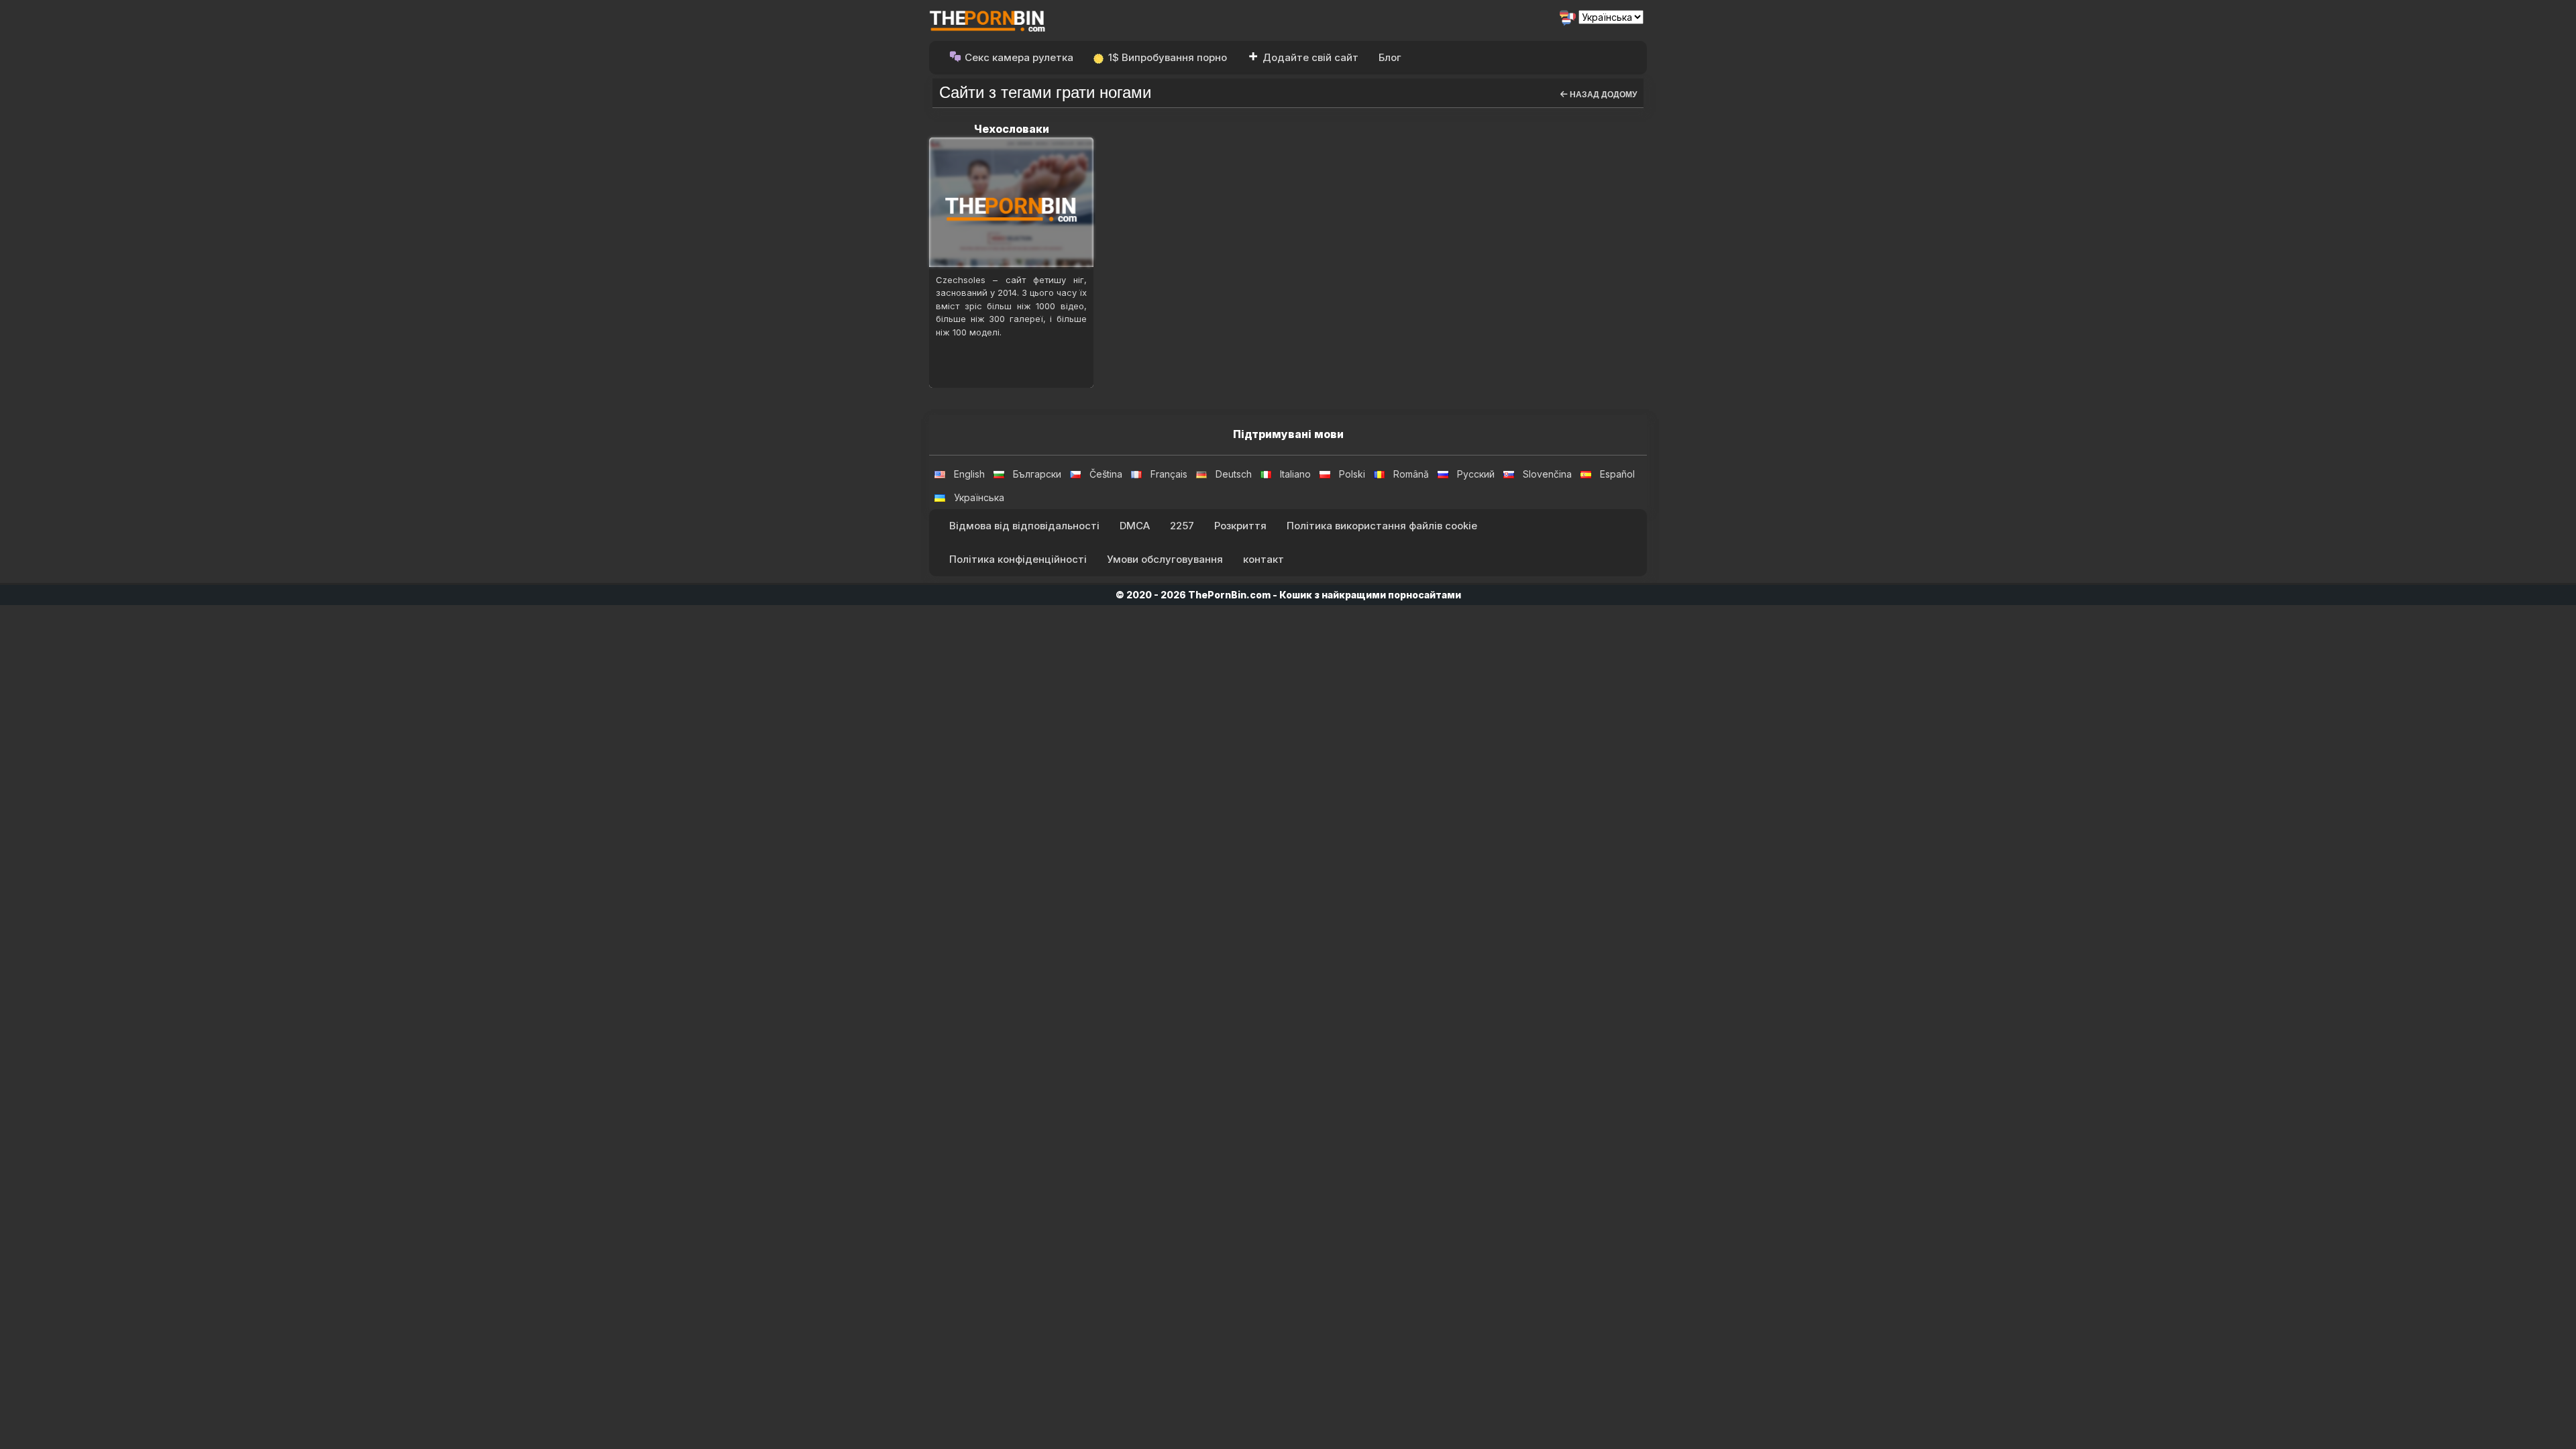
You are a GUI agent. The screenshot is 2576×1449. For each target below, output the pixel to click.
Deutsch (1234, 474)
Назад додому (1602, 95)
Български (1037, 474)
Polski (1352, 474)
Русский (1476, 474)
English (969, 474)
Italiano (1295, 474)
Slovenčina (1547, 474)
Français (1169, 474)
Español (1617, 474)
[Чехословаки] (1011, 202)
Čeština (1106, 474)
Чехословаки (1012, 129)
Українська (979, 497)
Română (1411, 474)
